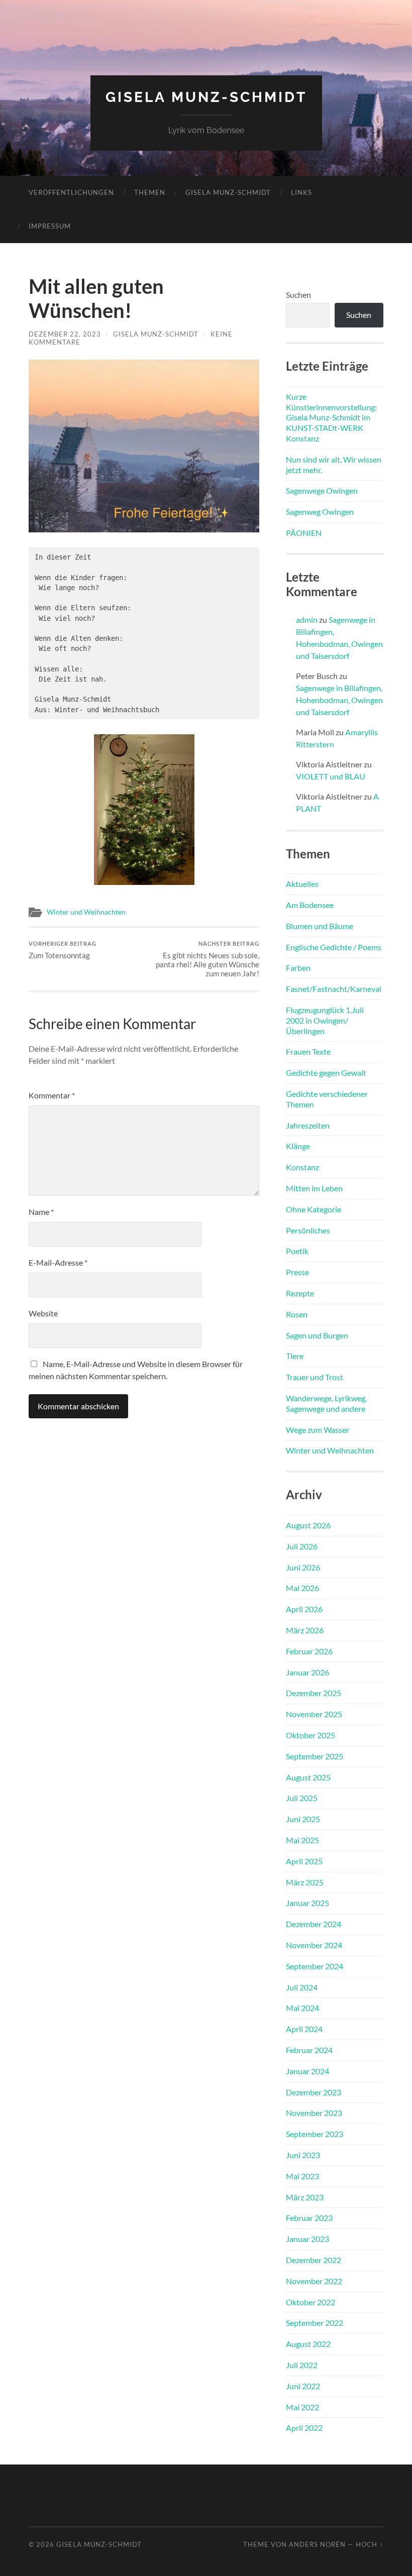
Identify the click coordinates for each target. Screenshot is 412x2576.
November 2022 (314, 2281)
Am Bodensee (310, 905)
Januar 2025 (307, 1903)
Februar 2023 (309, 2218)
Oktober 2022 (311, 2302)
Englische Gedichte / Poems (334, 947)
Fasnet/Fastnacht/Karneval (334, 989)
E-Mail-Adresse (58, 1262)
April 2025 (304, 1861)
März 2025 (305, 1882)
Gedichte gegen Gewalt (326, 1073)
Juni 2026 (303, 1567)
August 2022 (308, 2344)
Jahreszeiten (308, 1125)
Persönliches (308, 1230)
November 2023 (314, 2113)
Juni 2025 (303, 1819)
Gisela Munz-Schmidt (206, 97)
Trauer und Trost (315, 1377)
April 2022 (304, 2428)
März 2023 (305, 2197)
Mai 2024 (302, 2008)
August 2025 (308, 1777)
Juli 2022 (302, 2365)
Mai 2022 (302, 2407)
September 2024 (315, 1966)
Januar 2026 (307, 1672)
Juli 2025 (302, 1798)
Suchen (298, 295)
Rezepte (300, 1293)
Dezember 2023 (314, 2092)
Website (43, 1313)
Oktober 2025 (311, 1735)
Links (301, 192)
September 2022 (315, 2323)
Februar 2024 (309, 2050)
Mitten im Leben (314, 1188)
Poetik (297, 1251)
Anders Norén (317, 2544)
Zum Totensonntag (63, 950)
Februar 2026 (309, 1651)
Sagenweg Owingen (320, 512)
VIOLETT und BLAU (331, 776)
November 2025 (314, 1714)
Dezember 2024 (314, 1924)
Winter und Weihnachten (86, 912)
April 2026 (304, 1609)
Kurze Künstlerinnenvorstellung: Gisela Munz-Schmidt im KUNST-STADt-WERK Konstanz (331, 417)
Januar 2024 (307, 2071)
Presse (297, 1272)
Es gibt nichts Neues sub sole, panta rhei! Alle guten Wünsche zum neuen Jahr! (208, 959)
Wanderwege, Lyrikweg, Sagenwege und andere (326, 1403)
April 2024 (304, 2029)
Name (41, 1212)
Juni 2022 (303, 2386)
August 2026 (308, 1525)
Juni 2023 (303, 2155)
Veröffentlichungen (71, 192)
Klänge (298, 1146)
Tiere (295, 1356)
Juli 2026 (302, 1546)
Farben (298, 968)
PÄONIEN (304, 533)
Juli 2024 (302, 1987)
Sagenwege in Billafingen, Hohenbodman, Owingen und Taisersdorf (339, 700)
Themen (150, 192)
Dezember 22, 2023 (65, 334)
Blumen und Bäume (320, 926)
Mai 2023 (302, 2176)
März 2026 (305, 1630)
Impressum (50, 226)
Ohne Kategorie (314, 1209)
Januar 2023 (307, 2239)
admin (307, 620)
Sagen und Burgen (317, 1335)
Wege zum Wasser (318, 1430)
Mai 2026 (302, 1588)
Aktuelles (302, 884)
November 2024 (314, 1945)
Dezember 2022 (314, 2260)
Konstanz (302, 1167)
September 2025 (315, 1756)
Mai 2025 (302, 1840)
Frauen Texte (308, 1051)
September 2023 (315, 2134)
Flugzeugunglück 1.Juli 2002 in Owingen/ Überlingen (325, 1020)
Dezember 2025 (314, 1693)
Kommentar (52, 1095)
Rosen (297, 1314)
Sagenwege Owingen (322, 490)
